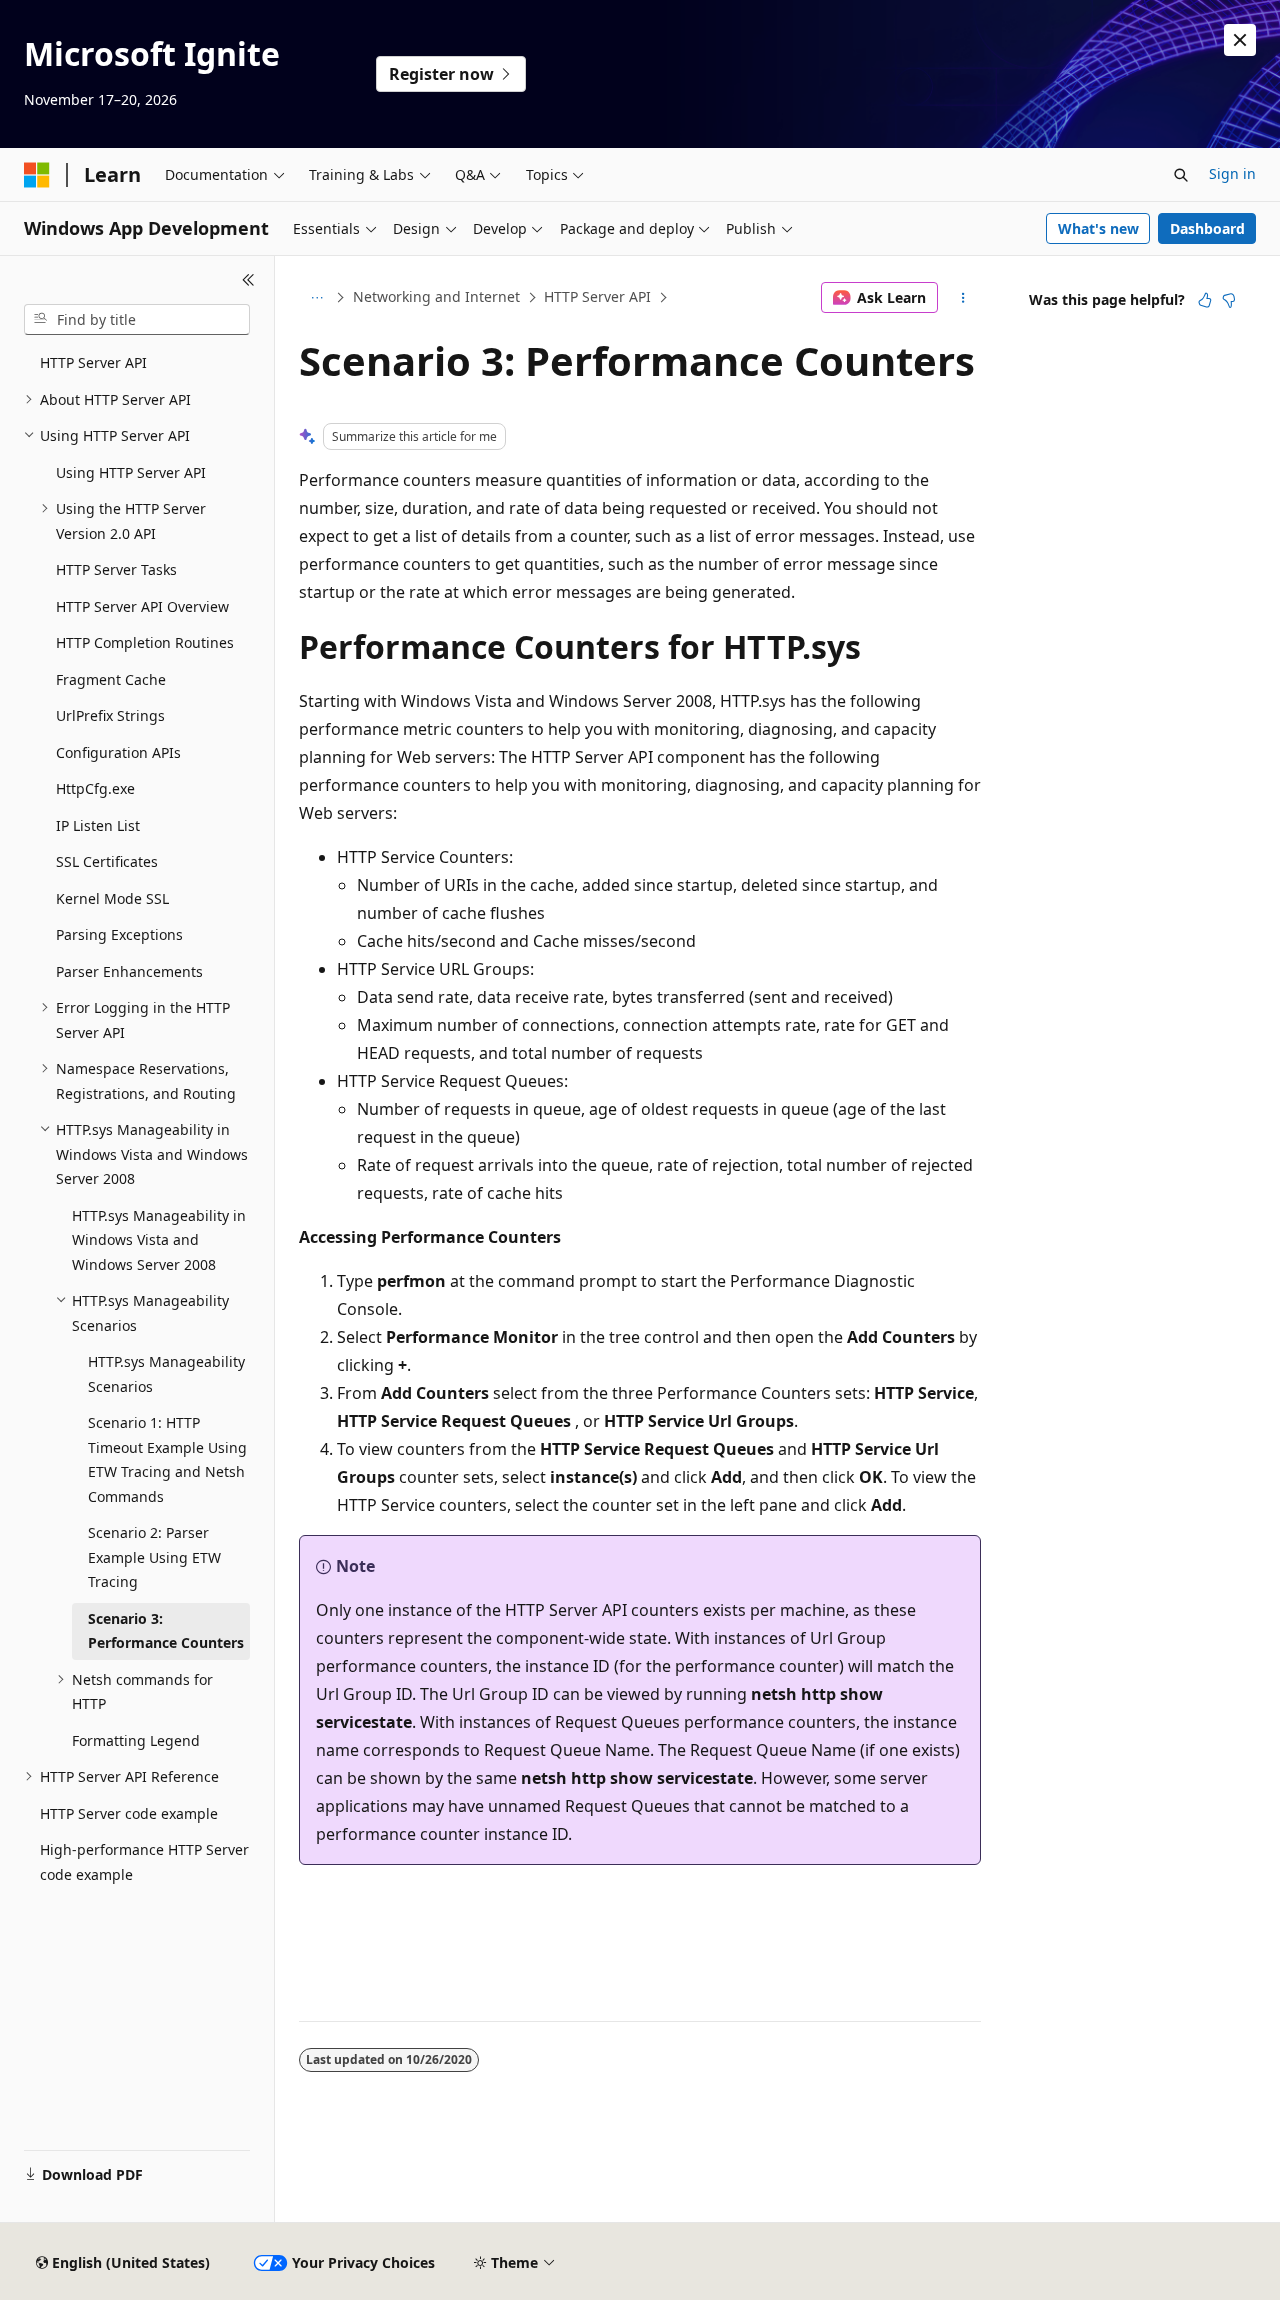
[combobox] (137, 320)
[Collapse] (248, 280)
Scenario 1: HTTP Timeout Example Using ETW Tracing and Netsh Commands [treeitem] (167, 1459)
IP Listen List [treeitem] (98, 825)
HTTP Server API (597, 296)
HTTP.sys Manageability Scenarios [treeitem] (166, 1374)
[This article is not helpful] (1229, 300)
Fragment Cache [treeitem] (111, 679)
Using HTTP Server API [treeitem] (131, 472)
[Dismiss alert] (1240, 40)
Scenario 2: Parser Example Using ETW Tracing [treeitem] (154, 1557)
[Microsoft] (37, 175)
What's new (1098, 228)
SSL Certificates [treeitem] (107, 861)
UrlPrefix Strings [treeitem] (110, 715)
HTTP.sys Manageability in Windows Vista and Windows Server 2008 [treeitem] (159, 1240)
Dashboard (1207, 228)
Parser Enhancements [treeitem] (129, 971)
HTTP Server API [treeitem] (93, 362)
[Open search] (1181, 175)
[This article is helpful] (1205, 300)
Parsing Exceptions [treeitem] (119, 934)
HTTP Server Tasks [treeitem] (116, 569)
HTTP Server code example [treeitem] (129, 1813)
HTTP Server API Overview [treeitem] (142, 606)
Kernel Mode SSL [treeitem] (112, 898)
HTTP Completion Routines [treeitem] (145, 642)
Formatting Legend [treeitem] (136, 1740)
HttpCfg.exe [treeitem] (95, 788)
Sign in (1232, 173)
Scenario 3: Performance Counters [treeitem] (166, 1631)
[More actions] (963, 298)
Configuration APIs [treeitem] (118, 752)
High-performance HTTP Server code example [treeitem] (144, 1862)
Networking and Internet (436, 296)
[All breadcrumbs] (316, 298)
